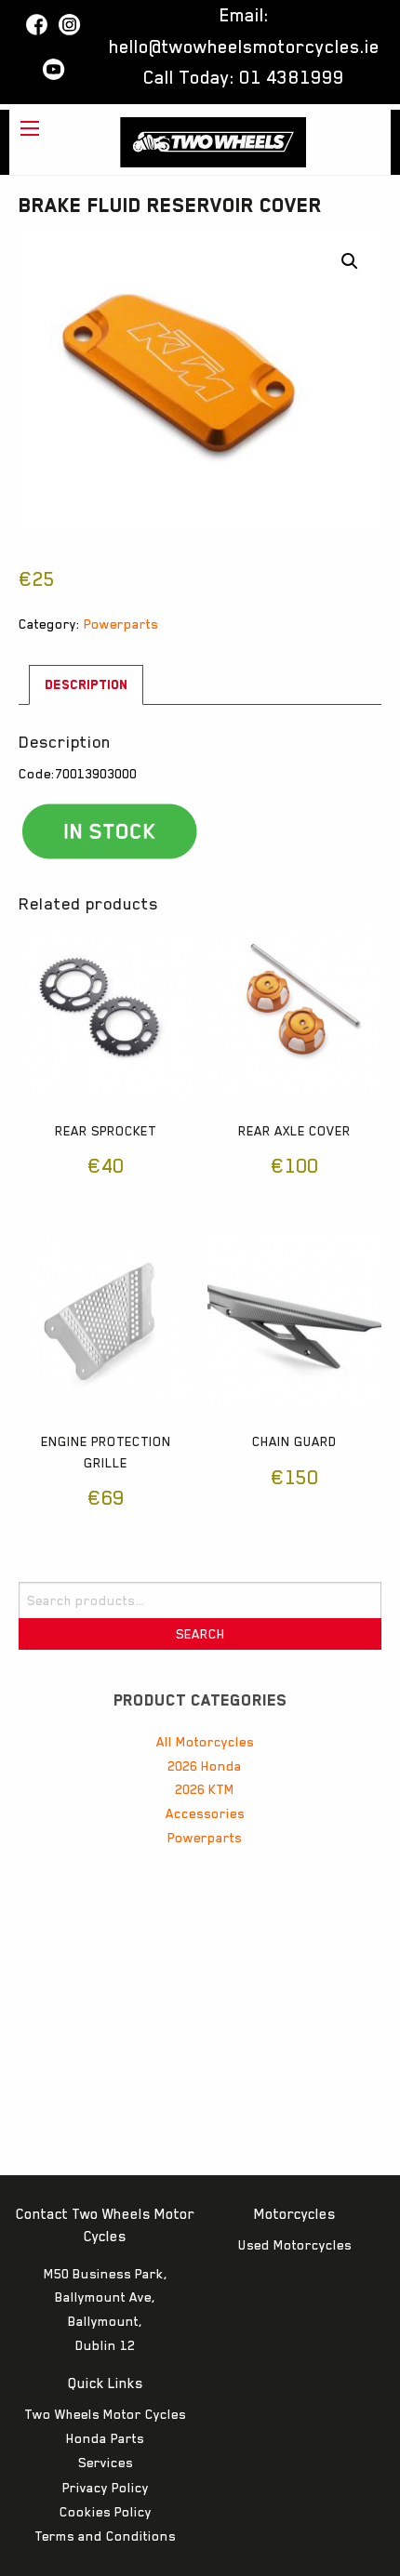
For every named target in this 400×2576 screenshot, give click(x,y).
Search (200, 1634)
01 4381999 (292, 77)
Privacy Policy (106, 2488)
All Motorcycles (205, 1742)
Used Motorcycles (295, 2245)
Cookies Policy (106, 2512)
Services (106, 2463)
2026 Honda (205, 1766)
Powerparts (121, 624)
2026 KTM (205, 1789)
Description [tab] (86, 684)
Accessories (205, 1813)
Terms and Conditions (105, 2536)
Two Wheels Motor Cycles (105, 2414)
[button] (350, 261)
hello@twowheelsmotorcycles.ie (244, 46)
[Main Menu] (30, 128)
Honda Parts (105, 2438)
